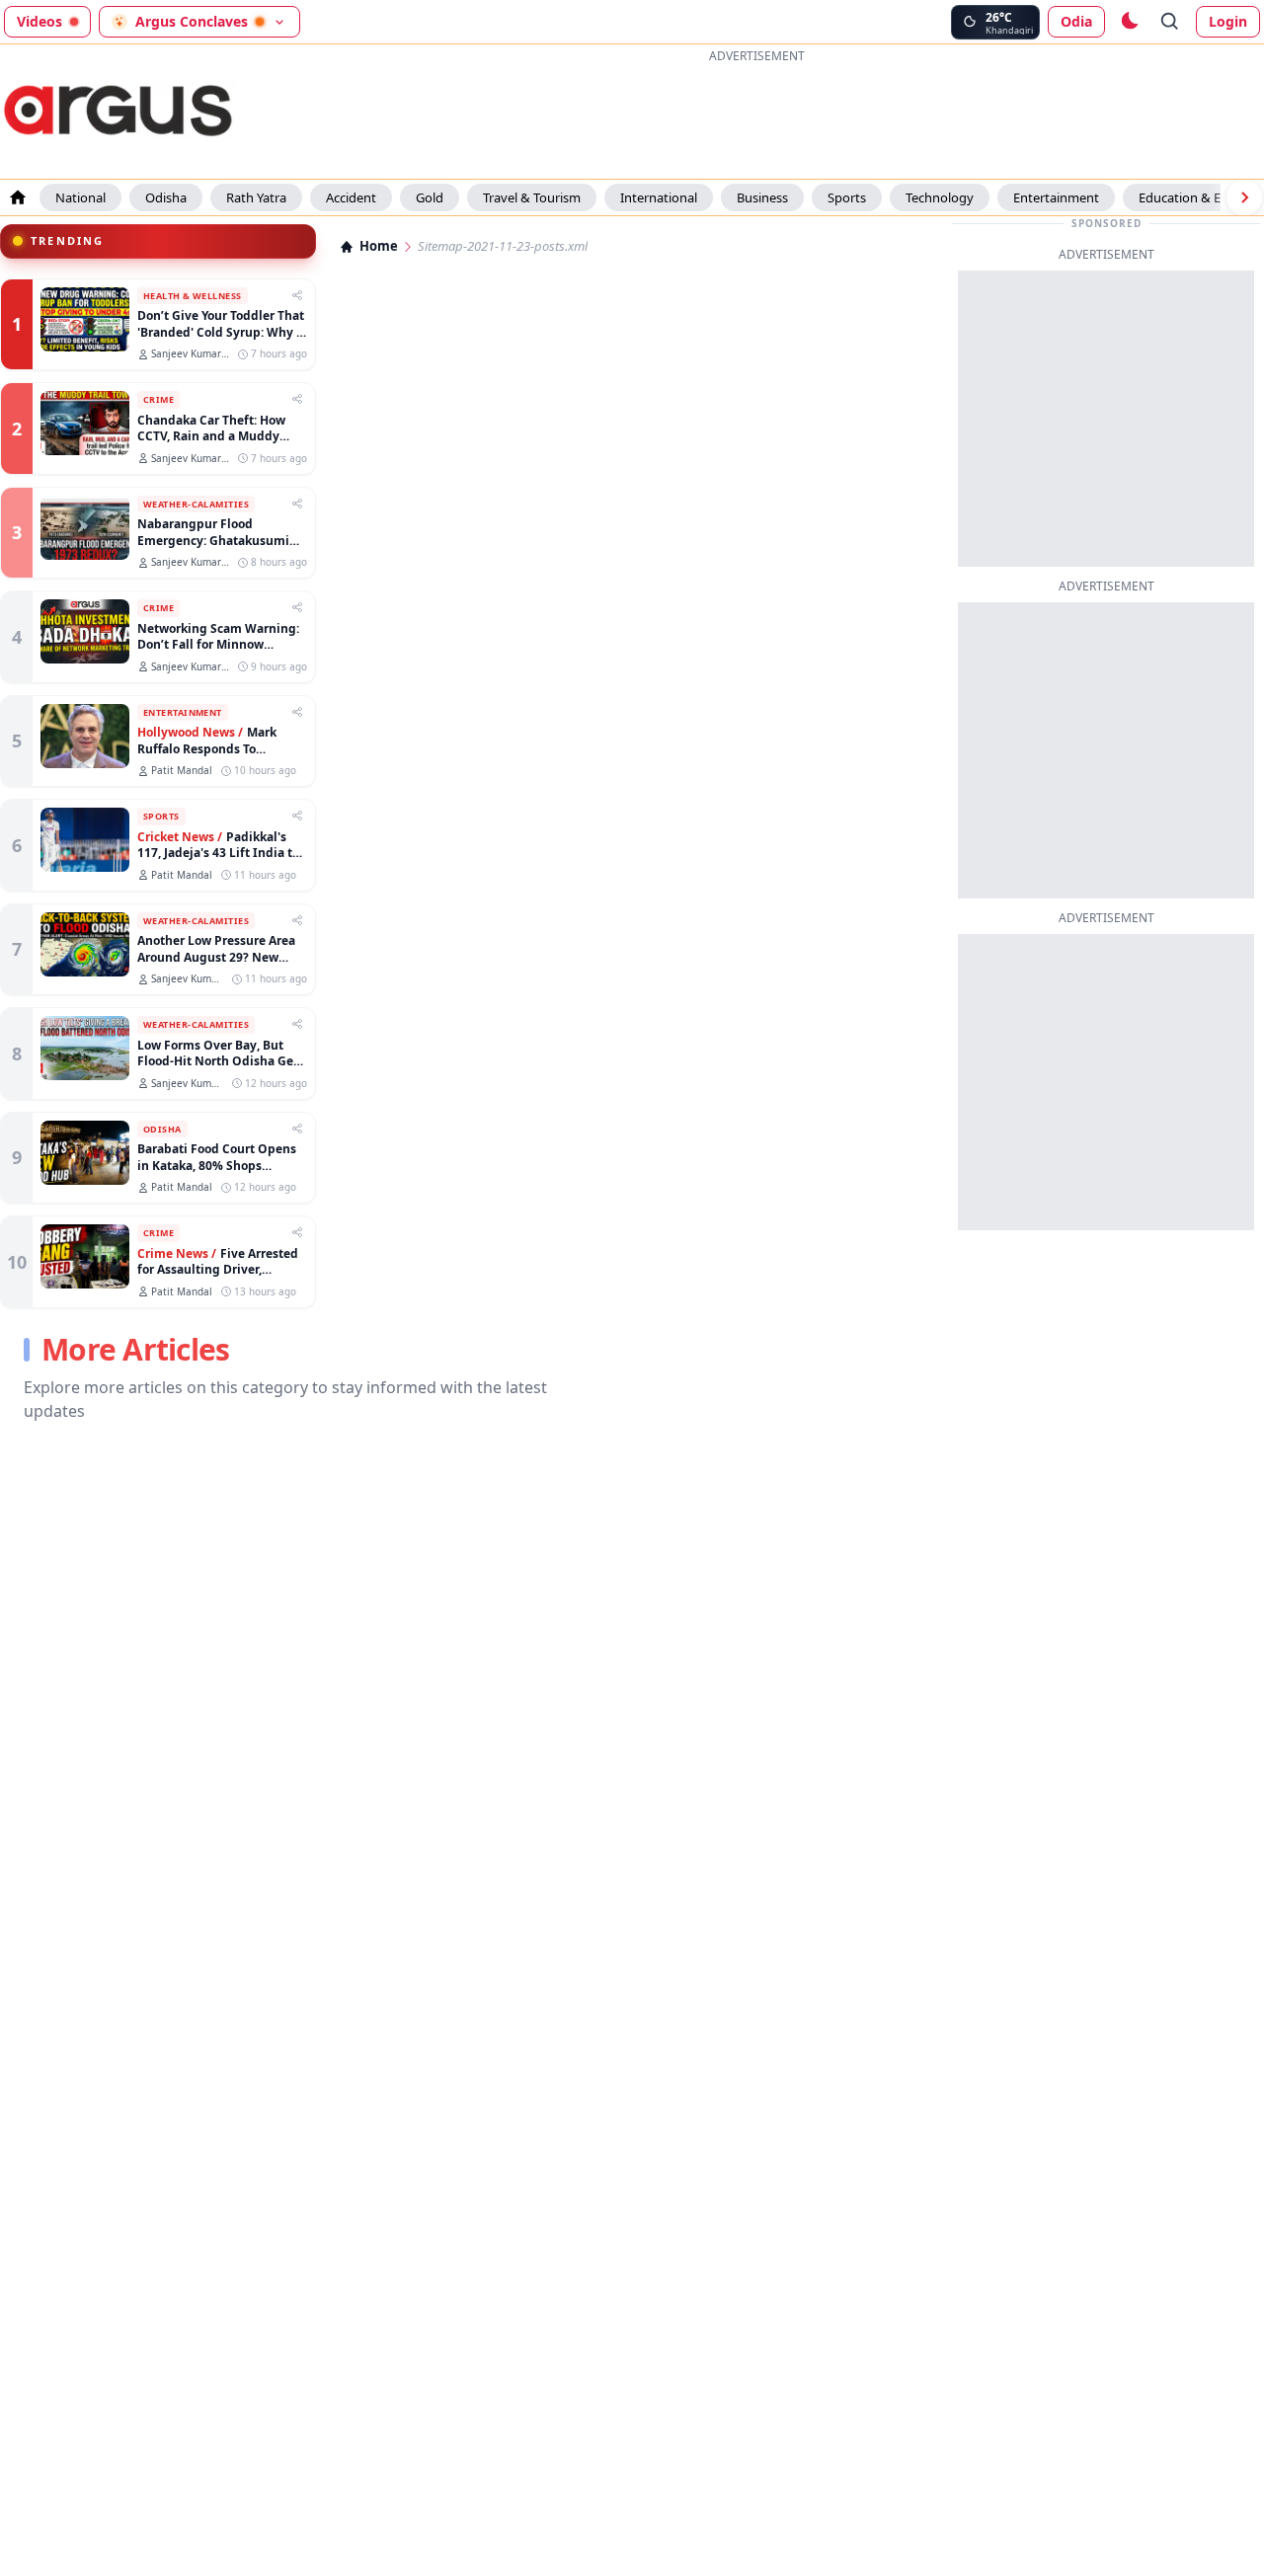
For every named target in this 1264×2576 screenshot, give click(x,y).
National (80, 197)
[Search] (1170, 22)
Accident (351, 197)
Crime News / (177, 1254)
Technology (940, 197)
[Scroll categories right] (1244, 197)
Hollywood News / (190, 733)
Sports (847, 197)
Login (1228, 21)
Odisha (166, 197)
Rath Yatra (256, 197)
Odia (1076, 21)
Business (762, 197)
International (659, 197)
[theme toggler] (1129, 22)
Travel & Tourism (532, 197)
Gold (430, 197)
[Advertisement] (756, 113)
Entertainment (1056, 197)
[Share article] (297, 295)
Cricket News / (180, 837)
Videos (39, 21)
